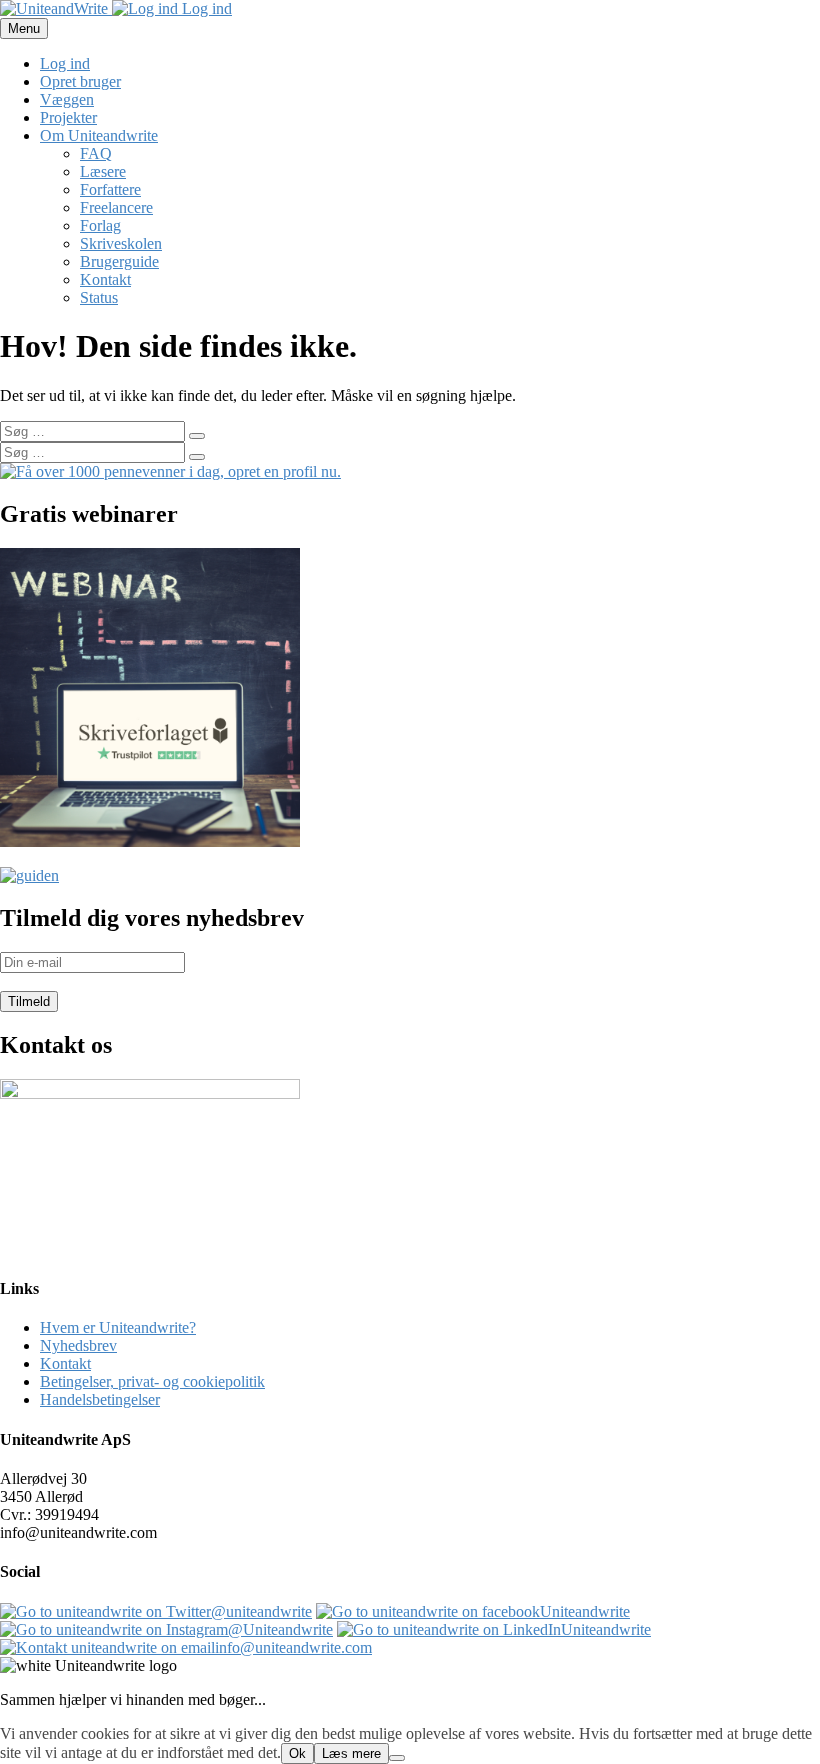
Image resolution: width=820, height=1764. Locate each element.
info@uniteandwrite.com (293, 1647)
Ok (297, 1753)
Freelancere (116, 207)
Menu (24, 28)
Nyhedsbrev (78, 1345)
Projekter (68, 117)
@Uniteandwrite (280, 1629)
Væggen (67, 99)
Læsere (103, 171)
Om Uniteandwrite (99, 135)
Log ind (205, 8)
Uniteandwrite (585, 1611)
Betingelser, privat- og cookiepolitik (152, 1381)
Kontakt (105, 279)
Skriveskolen (121, 243)
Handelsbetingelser (100, 1399)
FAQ (96, 153)
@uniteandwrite (261, 1611)
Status (99, 297)
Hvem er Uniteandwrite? (118, 1327)
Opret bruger (80, 81)
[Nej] (397, 1758)
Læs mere (351, 1753)
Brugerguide (119, 261)
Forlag (100, 225)
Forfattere (110, 189)
